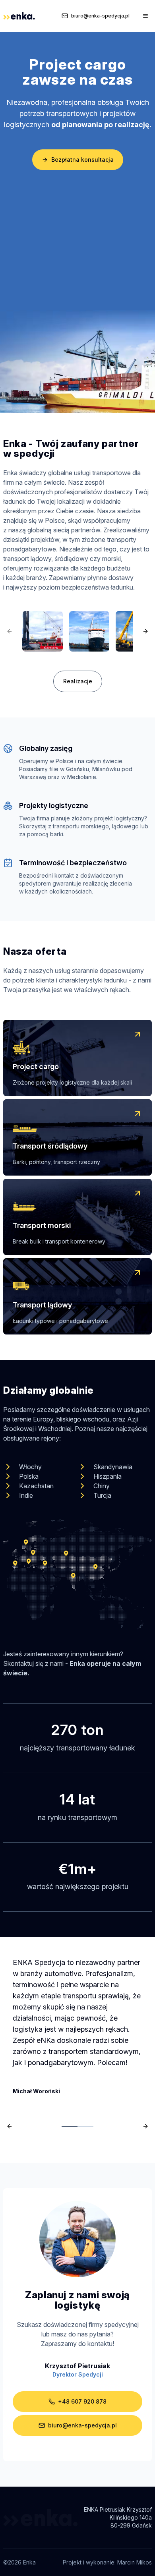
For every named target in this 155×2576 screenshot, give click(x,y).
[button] (77, 1058)
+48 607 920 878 (82, 2401)
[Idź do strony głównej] (19, 16)
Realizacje (78, 681)
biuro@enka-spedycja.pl (100, 16)
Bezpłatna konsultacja (82, 160)
